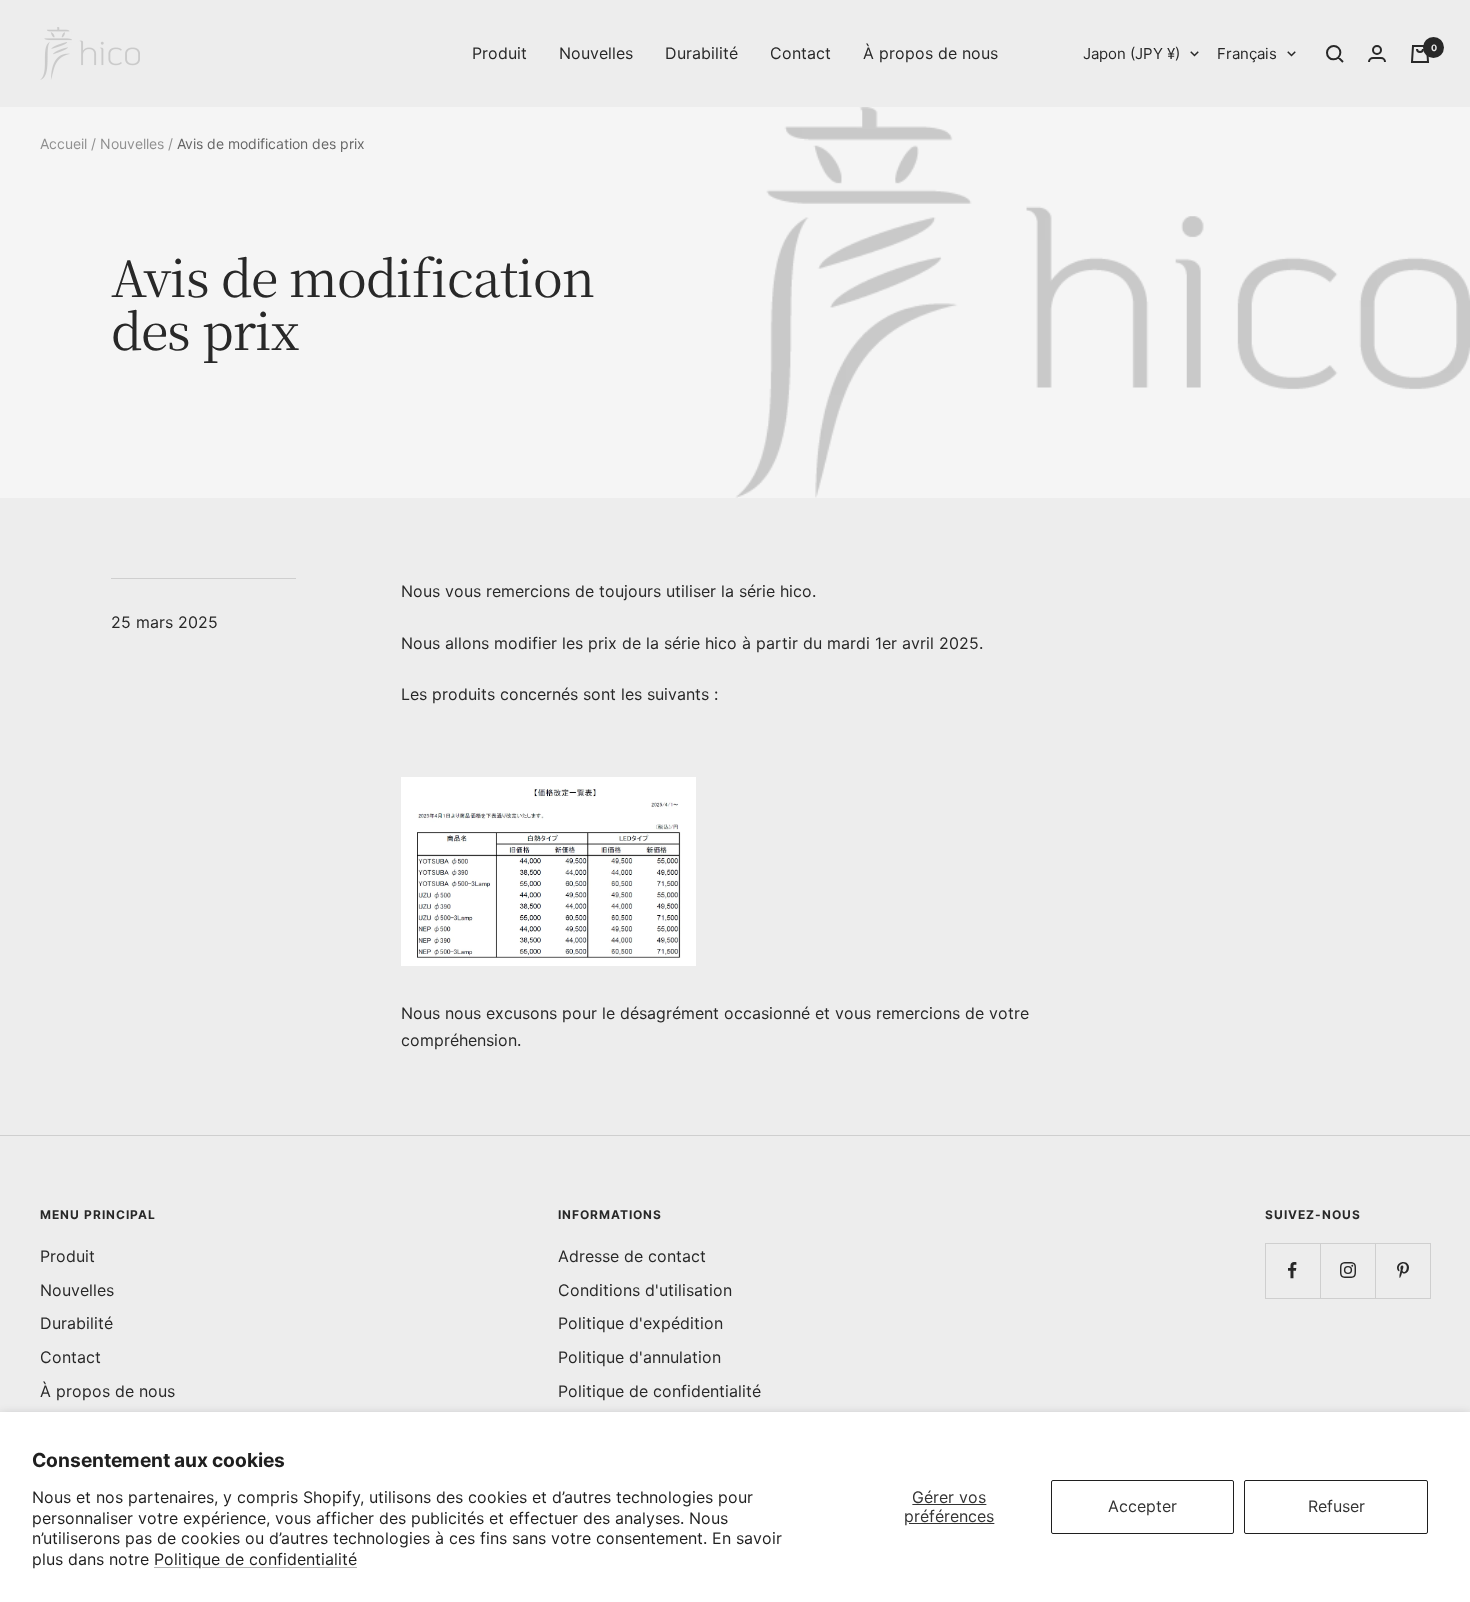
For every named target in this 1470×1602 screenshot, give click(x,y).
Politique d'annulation (639, 1357)
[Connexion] (1377, 53)
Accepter (1142, 1506)
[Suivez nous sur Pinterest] (1402, 1270)
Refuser (1336, 1506)
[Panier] (1420, 54)
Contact (800, 53)
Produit (499, 53)
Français (1247, 53)
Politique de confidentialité (255, 1559)
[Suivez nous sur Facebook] (1292, 1270)
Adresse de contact (632, 1256)
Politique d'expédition (640, 1323)
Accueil (63, 143)
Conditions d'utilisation (645, 1290)
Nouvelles (596, 53)
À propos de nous (930, 53)
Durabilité (701, 53)
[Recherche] (1335, 54)
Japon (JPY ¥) (1131, 53)
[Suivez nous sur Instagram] (1347, 1270)
